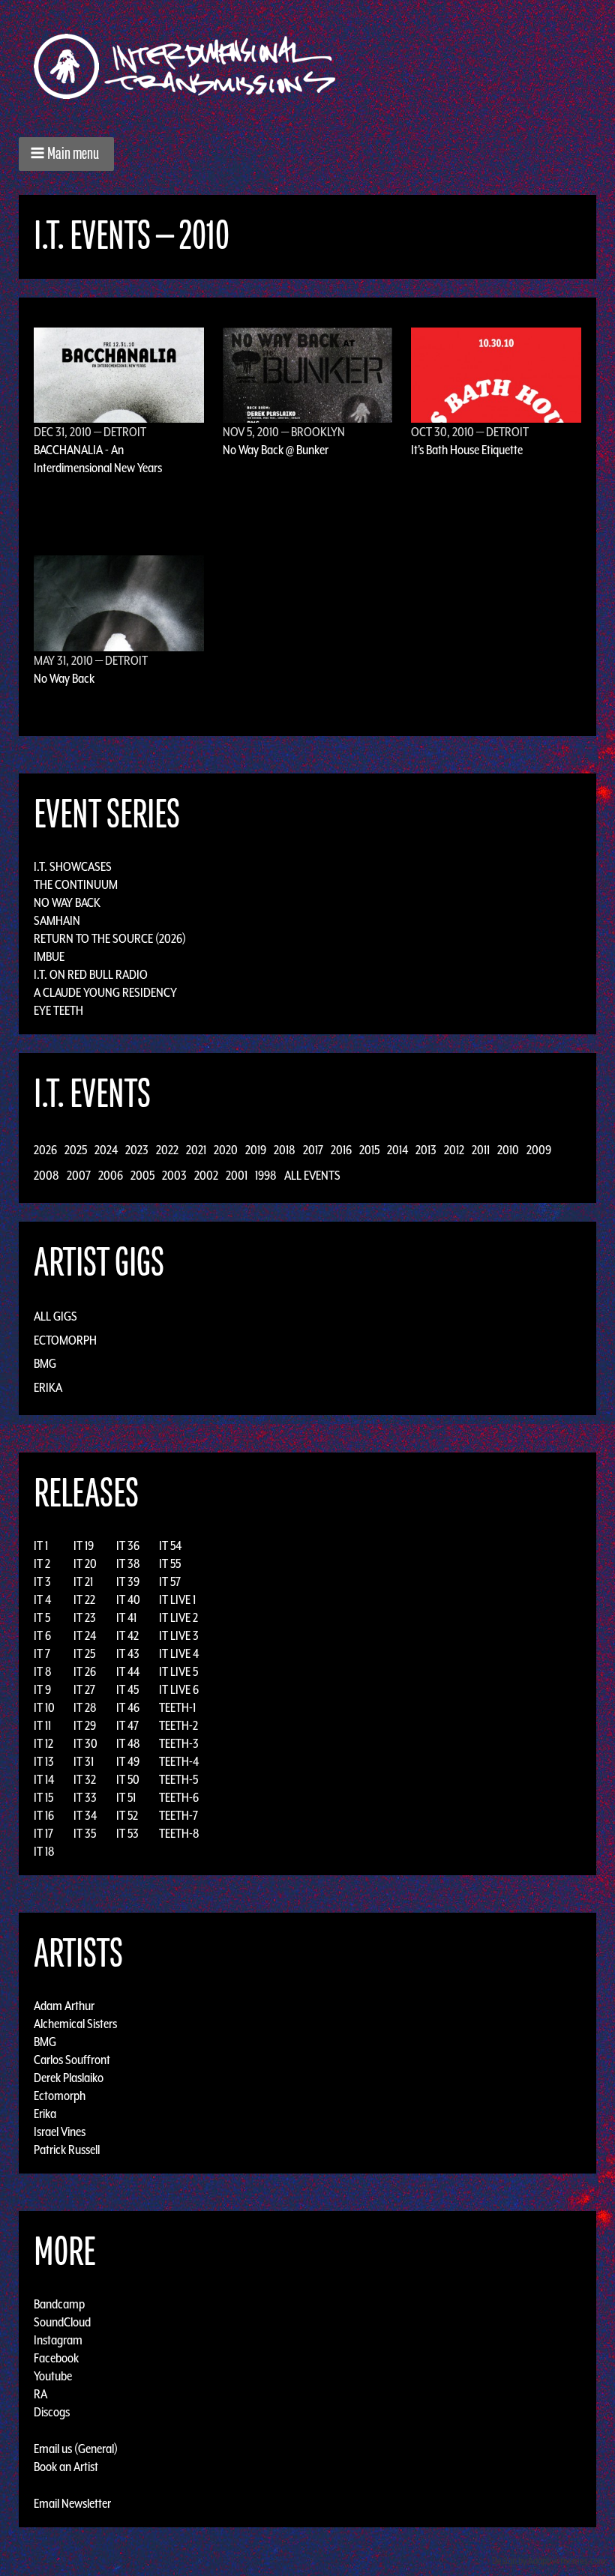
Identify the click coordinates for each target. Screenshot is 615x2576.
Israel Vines (60, 2132)
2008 (46, 1175)
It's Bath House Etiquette (467, 450)
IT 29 (85, 1725)
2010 (508, 1150)
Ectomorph (65, 1340)
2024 (106, 1150)
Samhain (57, 920)
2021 (196, 1150)
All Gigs (55, 1316)
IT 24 (85, 1635)
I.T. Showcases (73, 866)
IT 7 (42, 1653)
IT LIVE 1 (177, 1599)
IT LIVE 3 (179, 1635)
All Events (312, 1175)
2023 (137, 1150)
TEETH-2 (178, 1725)
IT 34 (85, 1815)
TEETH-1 (177, 1707)
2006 (111, 1175)
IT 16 (44, 1815)
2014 (397, 1150)
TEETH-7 (178, 1815)
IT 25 (84, 1653)
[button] (66, 154)
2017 (313, 1150)
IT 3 (42, 1581)
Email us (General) (76, 2449)
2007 (79, 1175)
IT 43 (128, 1653)
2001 (237, 1175)
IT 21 (83, 1581)
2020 (226, 1150)
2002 (206, 1175)
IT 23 (85, 1617)
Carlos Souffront (72, 2060)
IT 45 (127, 1689)
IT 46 (128, 1707)
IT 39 (128, 1581)
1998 (266, 1175)
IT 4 (42, 1599)
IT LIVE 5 (178, 1671)
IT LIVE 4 (179, 1653)
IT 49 (128, 1761)
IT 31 (84, 1761)
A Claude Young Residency (105, 992)
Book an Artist (66, 2467)
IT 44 (128, 1671)
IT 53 (127, 1833)
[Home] (192, 66)
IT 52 (127, 1815)
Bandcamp (59, 2304)
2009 (539, 1150)
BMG (45, 1363)
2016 (341, 1150)
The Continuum (76, 884)
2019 (256, 1150)
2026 (45, 1150)
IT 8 (43, 1671)
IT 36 (128, 1545)
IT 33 (85, 1797)
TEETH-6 (179, 1797)
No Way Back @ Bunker (276, 450)
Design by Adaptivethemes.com (549, 2561)
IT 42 (127, 1635)
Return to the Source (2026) (110, 938)
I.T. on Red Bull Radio (91, 974)
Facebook (56, 2358)
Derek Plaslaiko (69, 2078)
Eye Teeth (58, 1010)
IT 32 (85, 1779)
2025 (76, 1150)
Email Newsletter (72, 2503)
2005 (142, 1175)
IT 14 (44, 1779)
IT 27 (84, 1689)
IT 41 (126, 1617)
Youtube (53, 2376)
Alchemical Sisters (75, 2024)
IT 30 (85, 1743)
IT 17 (43, 1833)
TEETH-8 (179, 1833)
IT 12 (43, 1743)
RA (40, 2394)
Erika (48, 1387)
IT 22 (84, 1599)
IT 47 (127, 1725)
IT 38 (128, 1563)
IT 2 (42, 1563)
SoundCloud (62, 2322)
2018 (285, 1150)
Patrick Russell (67, 2150)
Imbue (49, 956)
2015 (369, 1150)
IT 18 (44, 1851)
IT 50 (128, 1779)
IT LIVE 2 (178, 1617)
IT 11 (42, 1725)
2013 (426, 1150)
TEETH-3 (179, 1743)
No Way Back (64, 678)
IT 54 (170, 1545)
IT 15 (43, 1797)
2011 (481, 1150)
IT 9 (42, 1689)
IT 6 (42, 1635)
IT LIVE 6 (179, 1689)
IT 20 (85, 1563)
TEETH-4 (179, 1761)
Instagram (58, 2340)
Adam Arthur (64, 2006)
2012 (454, 1150)
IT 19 (84, 1545)
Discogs (52, 2412)
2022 (167, 1150)
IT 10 (44, 1707)
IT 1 (41, 1545)
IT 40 (128, 1599)
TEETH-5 (178, 1779)
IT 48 (128, 1743)
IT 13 (44, 1761)
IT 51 (126, 1797)
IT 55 (170, 1563)
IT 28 (85, 1707)
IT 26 (85, 1671)
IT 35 (85, 1833)
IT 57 (170, 1581)
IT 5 (42, 1617)
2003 (174, 1175)
